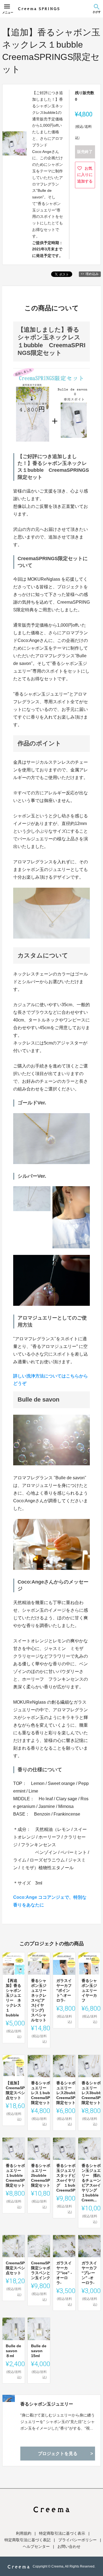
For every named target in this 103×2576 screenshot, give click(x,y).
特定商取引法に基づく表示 (62, 2533)
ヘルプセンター (36, 2546)
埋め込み (92, 274)
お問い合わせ (69, 2546)
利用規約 (24, 2533)
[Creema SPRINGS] (39, 9)
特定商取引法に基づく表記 (27, 2540)
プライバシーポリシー (77, 2540)
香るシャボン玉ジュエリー (47, 2404)
